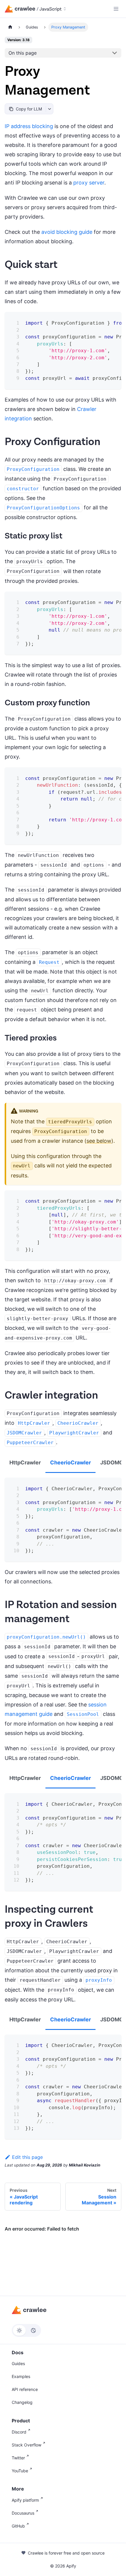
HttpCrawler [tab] (25, 1462)
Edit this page (27, 2157)
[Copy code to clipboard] (113, 321)
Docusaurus (23, 2513)
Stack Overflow (27, 2445)
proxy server (89, 183)
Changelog (22, 2402)
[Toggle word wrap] (102, 321)
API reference (25, 2389)
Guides (18, 2363)
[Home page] (10, 27)
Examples (21, 2376)
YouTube (20, 2471)
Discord (19, 2432)
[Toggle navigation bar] (116, 9)
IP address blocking (29, 126)
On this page (23, 53)
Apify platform (25, 2500)
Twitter (18, 2458)
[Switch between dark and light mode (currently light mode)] (26, 2330)
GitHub (18, 2526)
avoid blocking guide (67, 232)
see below (99, 1141)
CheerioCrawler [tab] (70, 1462)
